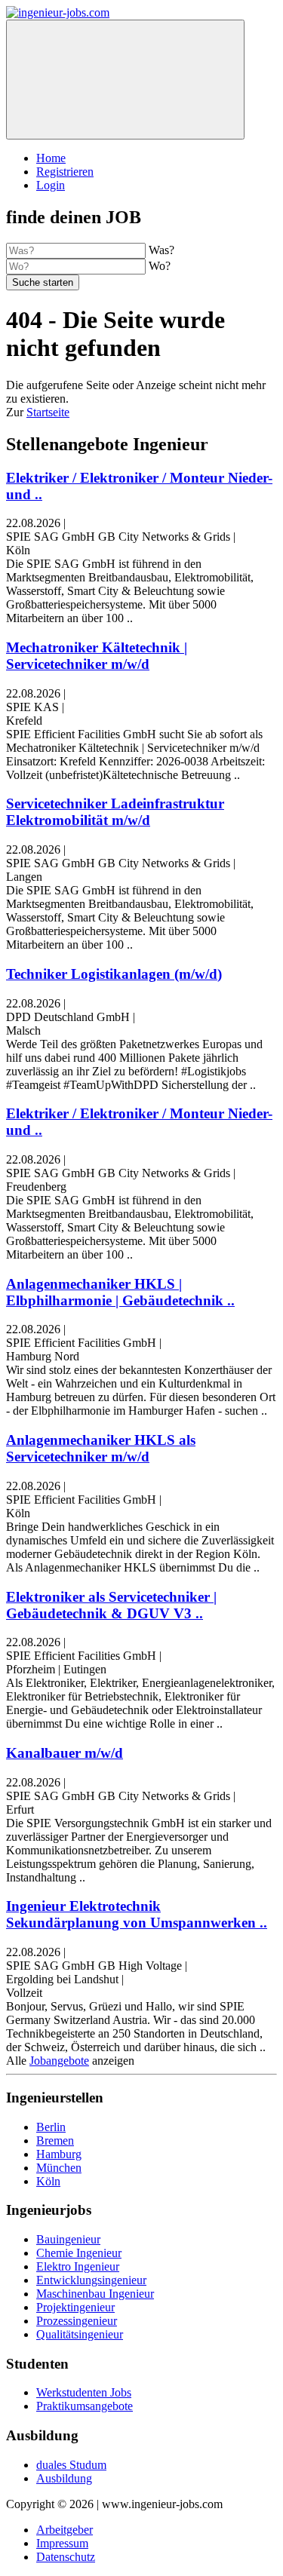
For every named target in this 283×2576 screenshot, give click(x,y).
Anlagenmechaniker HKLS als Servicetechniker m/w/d (101, 1448)
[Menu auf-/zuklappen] (125, 80)
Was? (161, 250)
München (59, 2168)
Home (51, 158)
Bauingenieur (68, 2239)
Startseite (48, 412)
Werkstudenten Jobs (84, 2392)
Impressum (62, 2543)
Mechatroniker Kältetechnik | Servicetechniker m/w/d (97, 656)
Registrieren (65, 172)
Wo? (160, 266)
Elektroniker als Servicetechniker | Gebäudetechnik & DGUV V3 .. (111, 1605)
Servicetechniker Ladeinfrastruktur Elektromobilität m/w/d (115, 812)
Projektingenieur (75, 2307)
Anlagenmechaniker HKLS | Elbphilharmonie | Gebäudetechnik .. (120, 1292)
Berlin (51, 2127)
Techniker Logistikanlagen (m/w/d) (114, 974)
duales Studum (71, 2465)
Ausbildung (64, 2478)
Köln (48, 2181)
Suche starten (43, 282)
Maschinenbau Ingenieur (95, 2294)
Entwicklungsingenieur (91, 2280)
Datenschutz (66, 2557)
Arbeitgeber (65, 2530)
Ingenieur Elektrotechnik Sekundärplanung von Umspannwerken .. (137, 1914)
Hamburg (59, 2154)
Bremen (55, 2141)
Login (51, 185)
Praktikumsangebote (85, 2406)
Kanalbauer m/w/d (65, 1753)
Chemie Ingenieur (79, 2253)
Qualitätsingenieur (80, 2334)
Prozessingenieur (77, 2321)
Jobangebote (59, 2061)
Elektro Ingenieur (78, 2266)
